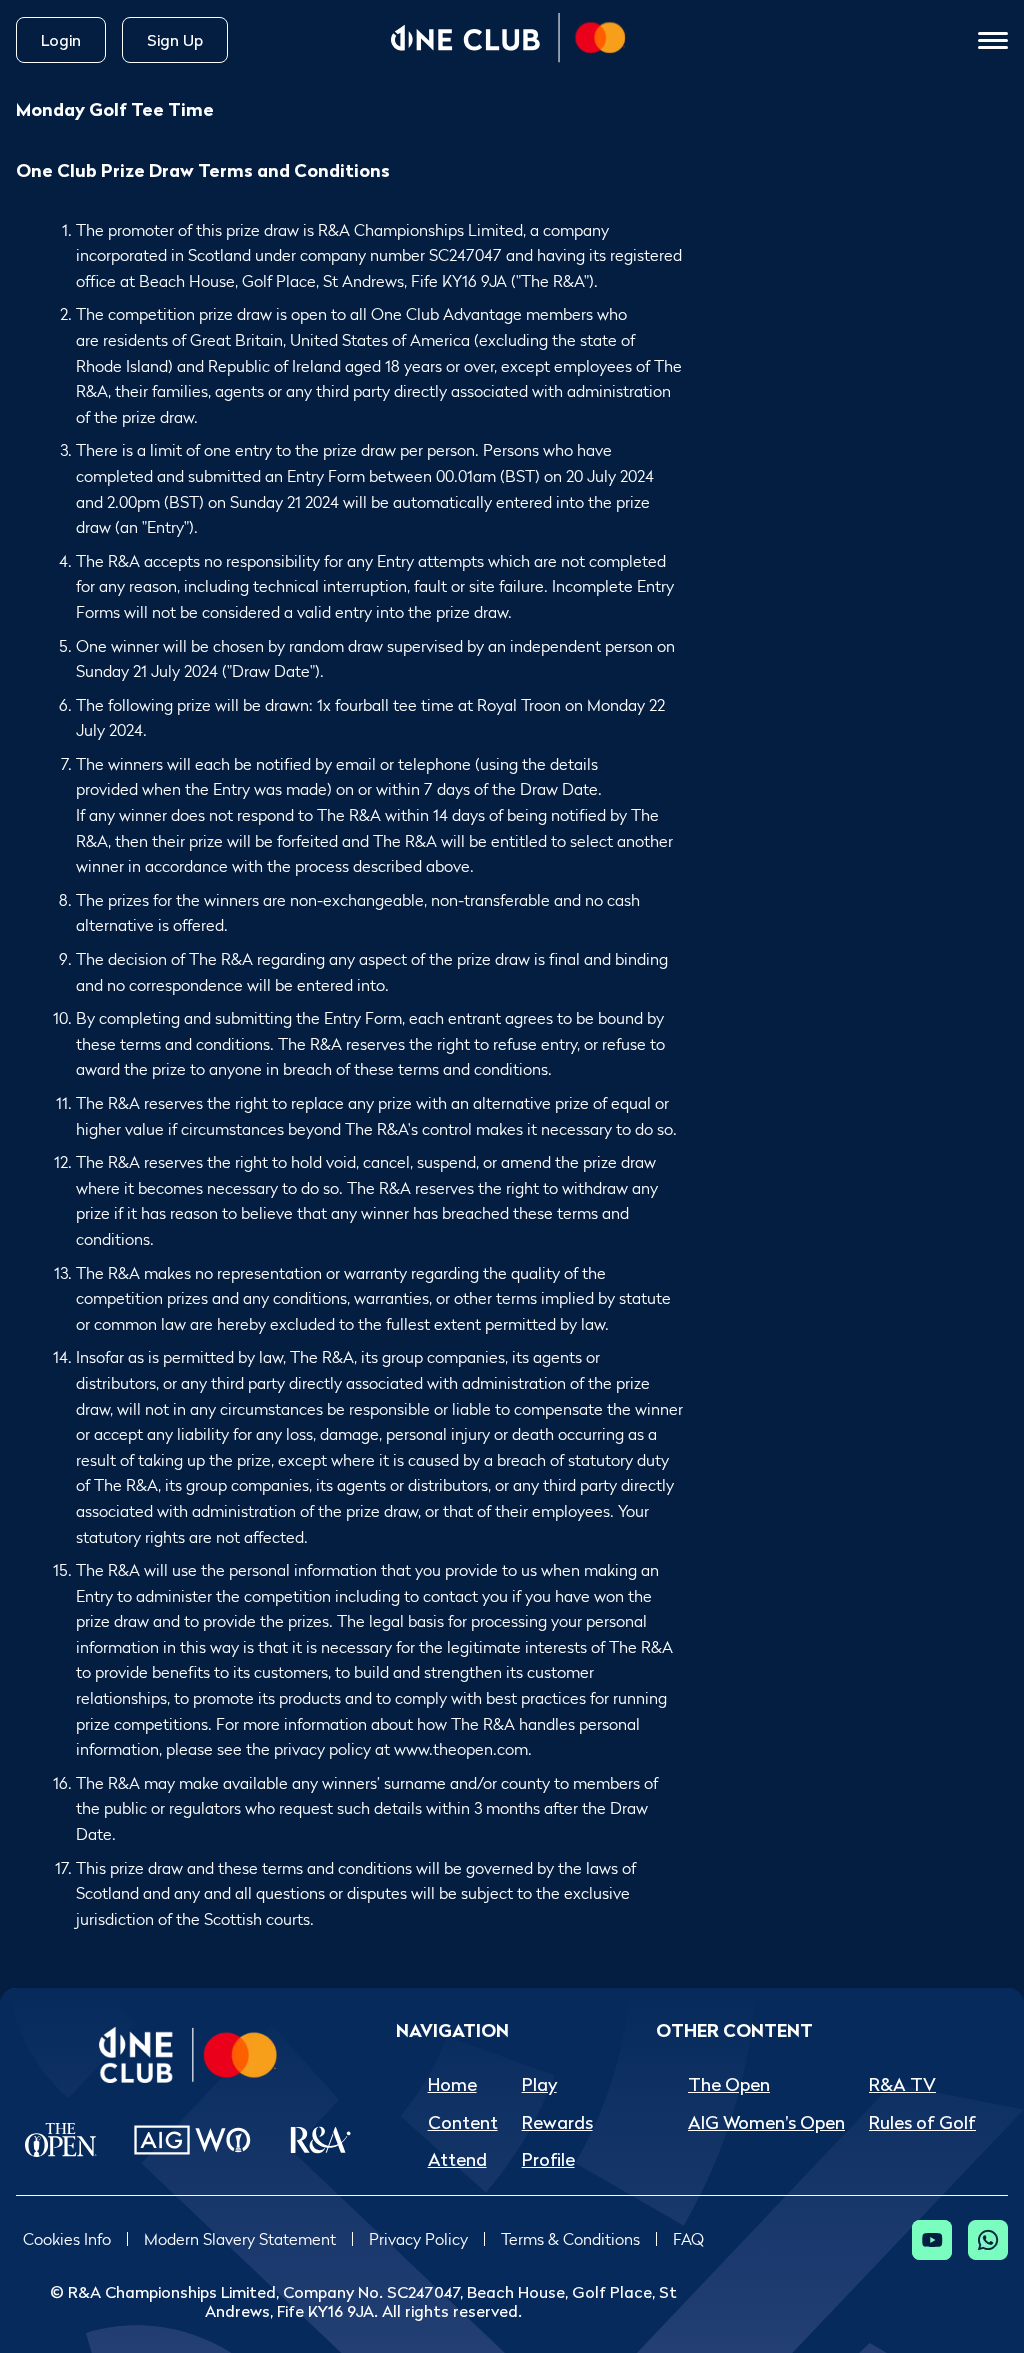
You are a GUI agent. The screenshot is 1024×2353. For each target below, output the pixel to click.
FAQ (688, 2239)
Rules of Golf (922, 2122)
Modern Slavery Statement (240, 2239)
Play (539, 2084)
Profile (548, 2159)
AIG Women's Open (766, 2122)
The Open (729, 2084)
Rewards (557, 2122)
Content (463, 2122)
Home (452, 2084)
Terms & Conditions (570, 2239)
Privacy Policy (418, 2239)
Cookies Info (67, 2239)
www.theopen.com (461, 1749)
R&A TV (902, 2084)
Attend (457, 2159)
